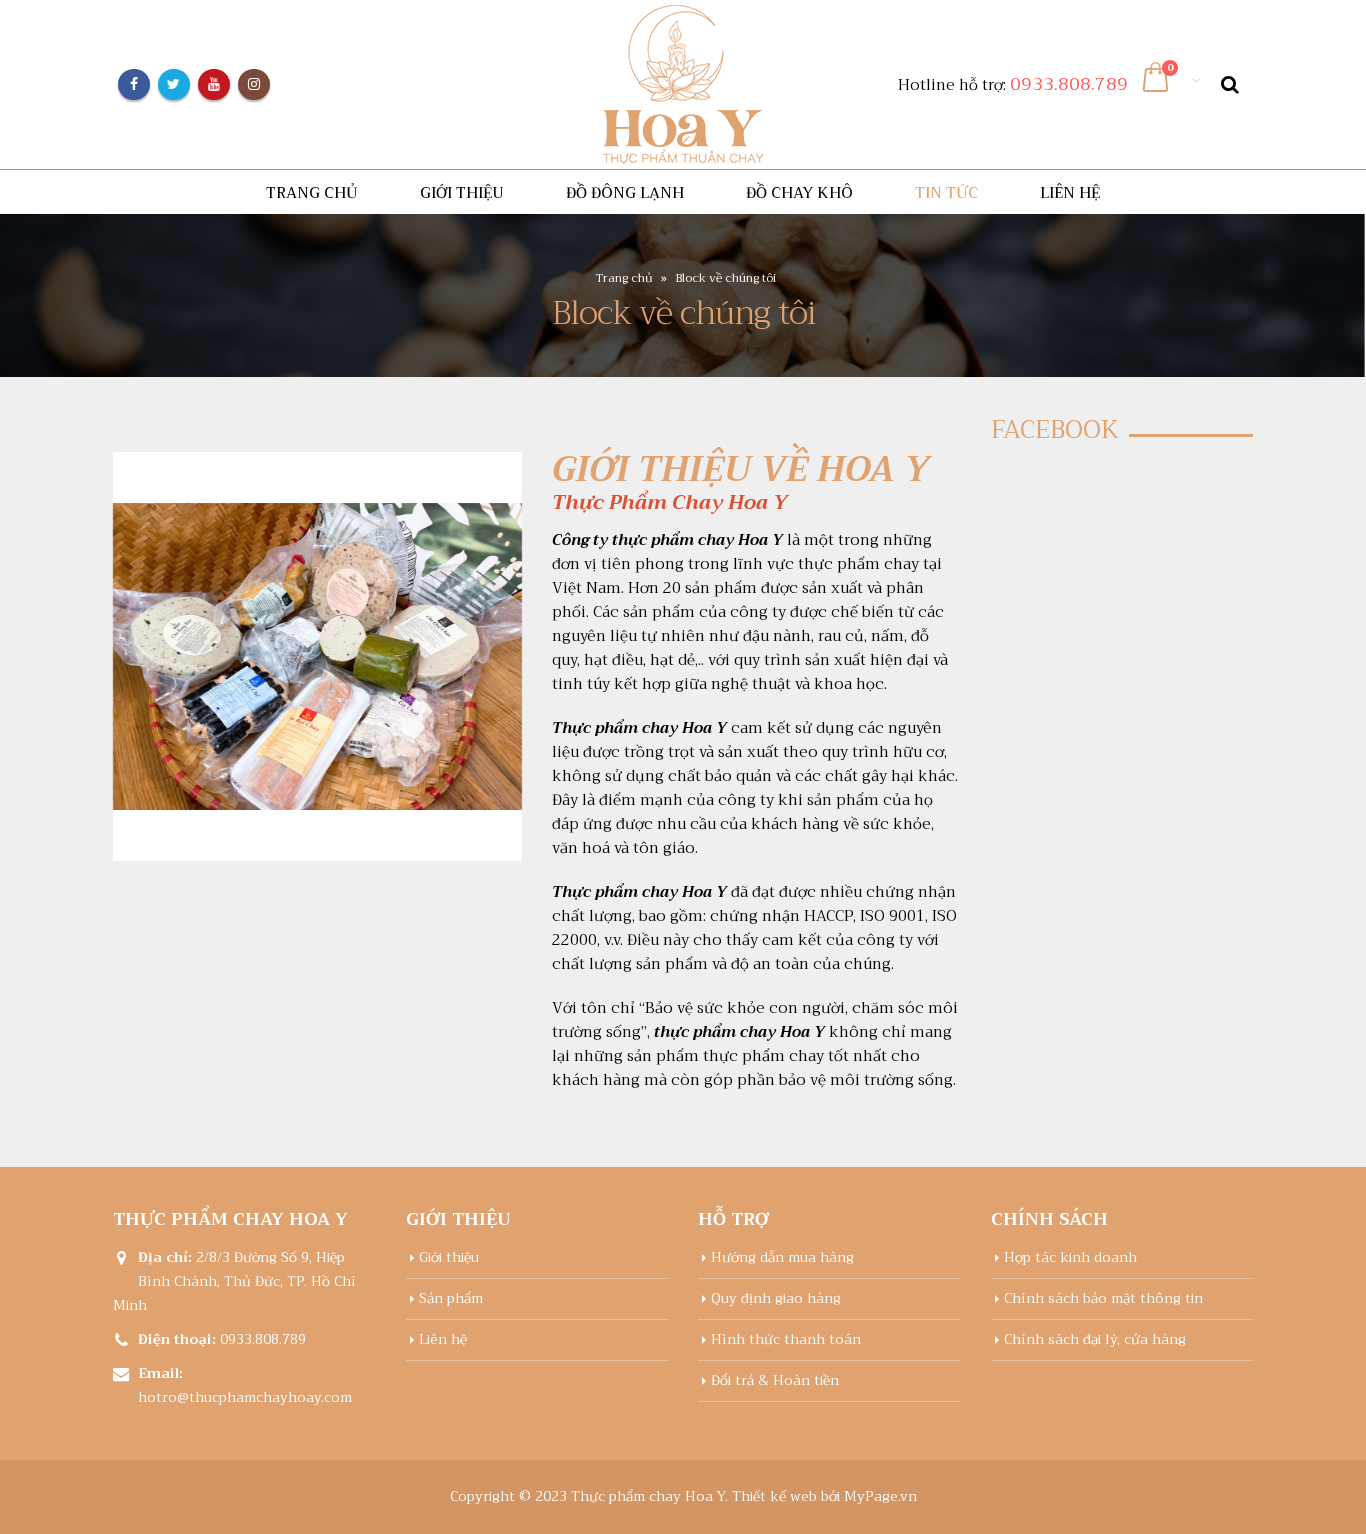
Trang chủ (312, 193)
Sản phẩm (451, 1298)
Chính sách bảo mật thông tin (1103, 1298)
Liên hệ (1070, 193)
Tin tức (946, 193)
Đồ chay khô (799, 193)
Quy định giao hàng (776, 1298)
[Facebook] (134, 85)
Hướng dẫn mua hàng (782, 1257)
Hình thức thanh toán (786, 1339)
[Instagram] (254, 85)
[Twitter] (174, 85)
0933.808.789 (1069, 84)
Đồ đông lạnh (625, 193)
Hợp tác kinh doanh (1070, 1257)
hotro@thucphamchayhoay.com (245, 1397)
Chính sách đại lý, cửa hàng (1095, 1339)
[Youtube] (214, 85)
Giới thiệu (462, 193)
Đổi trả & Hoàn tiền (775, 1380)
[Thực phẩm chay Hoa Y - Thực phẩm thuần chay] (683, 84)
